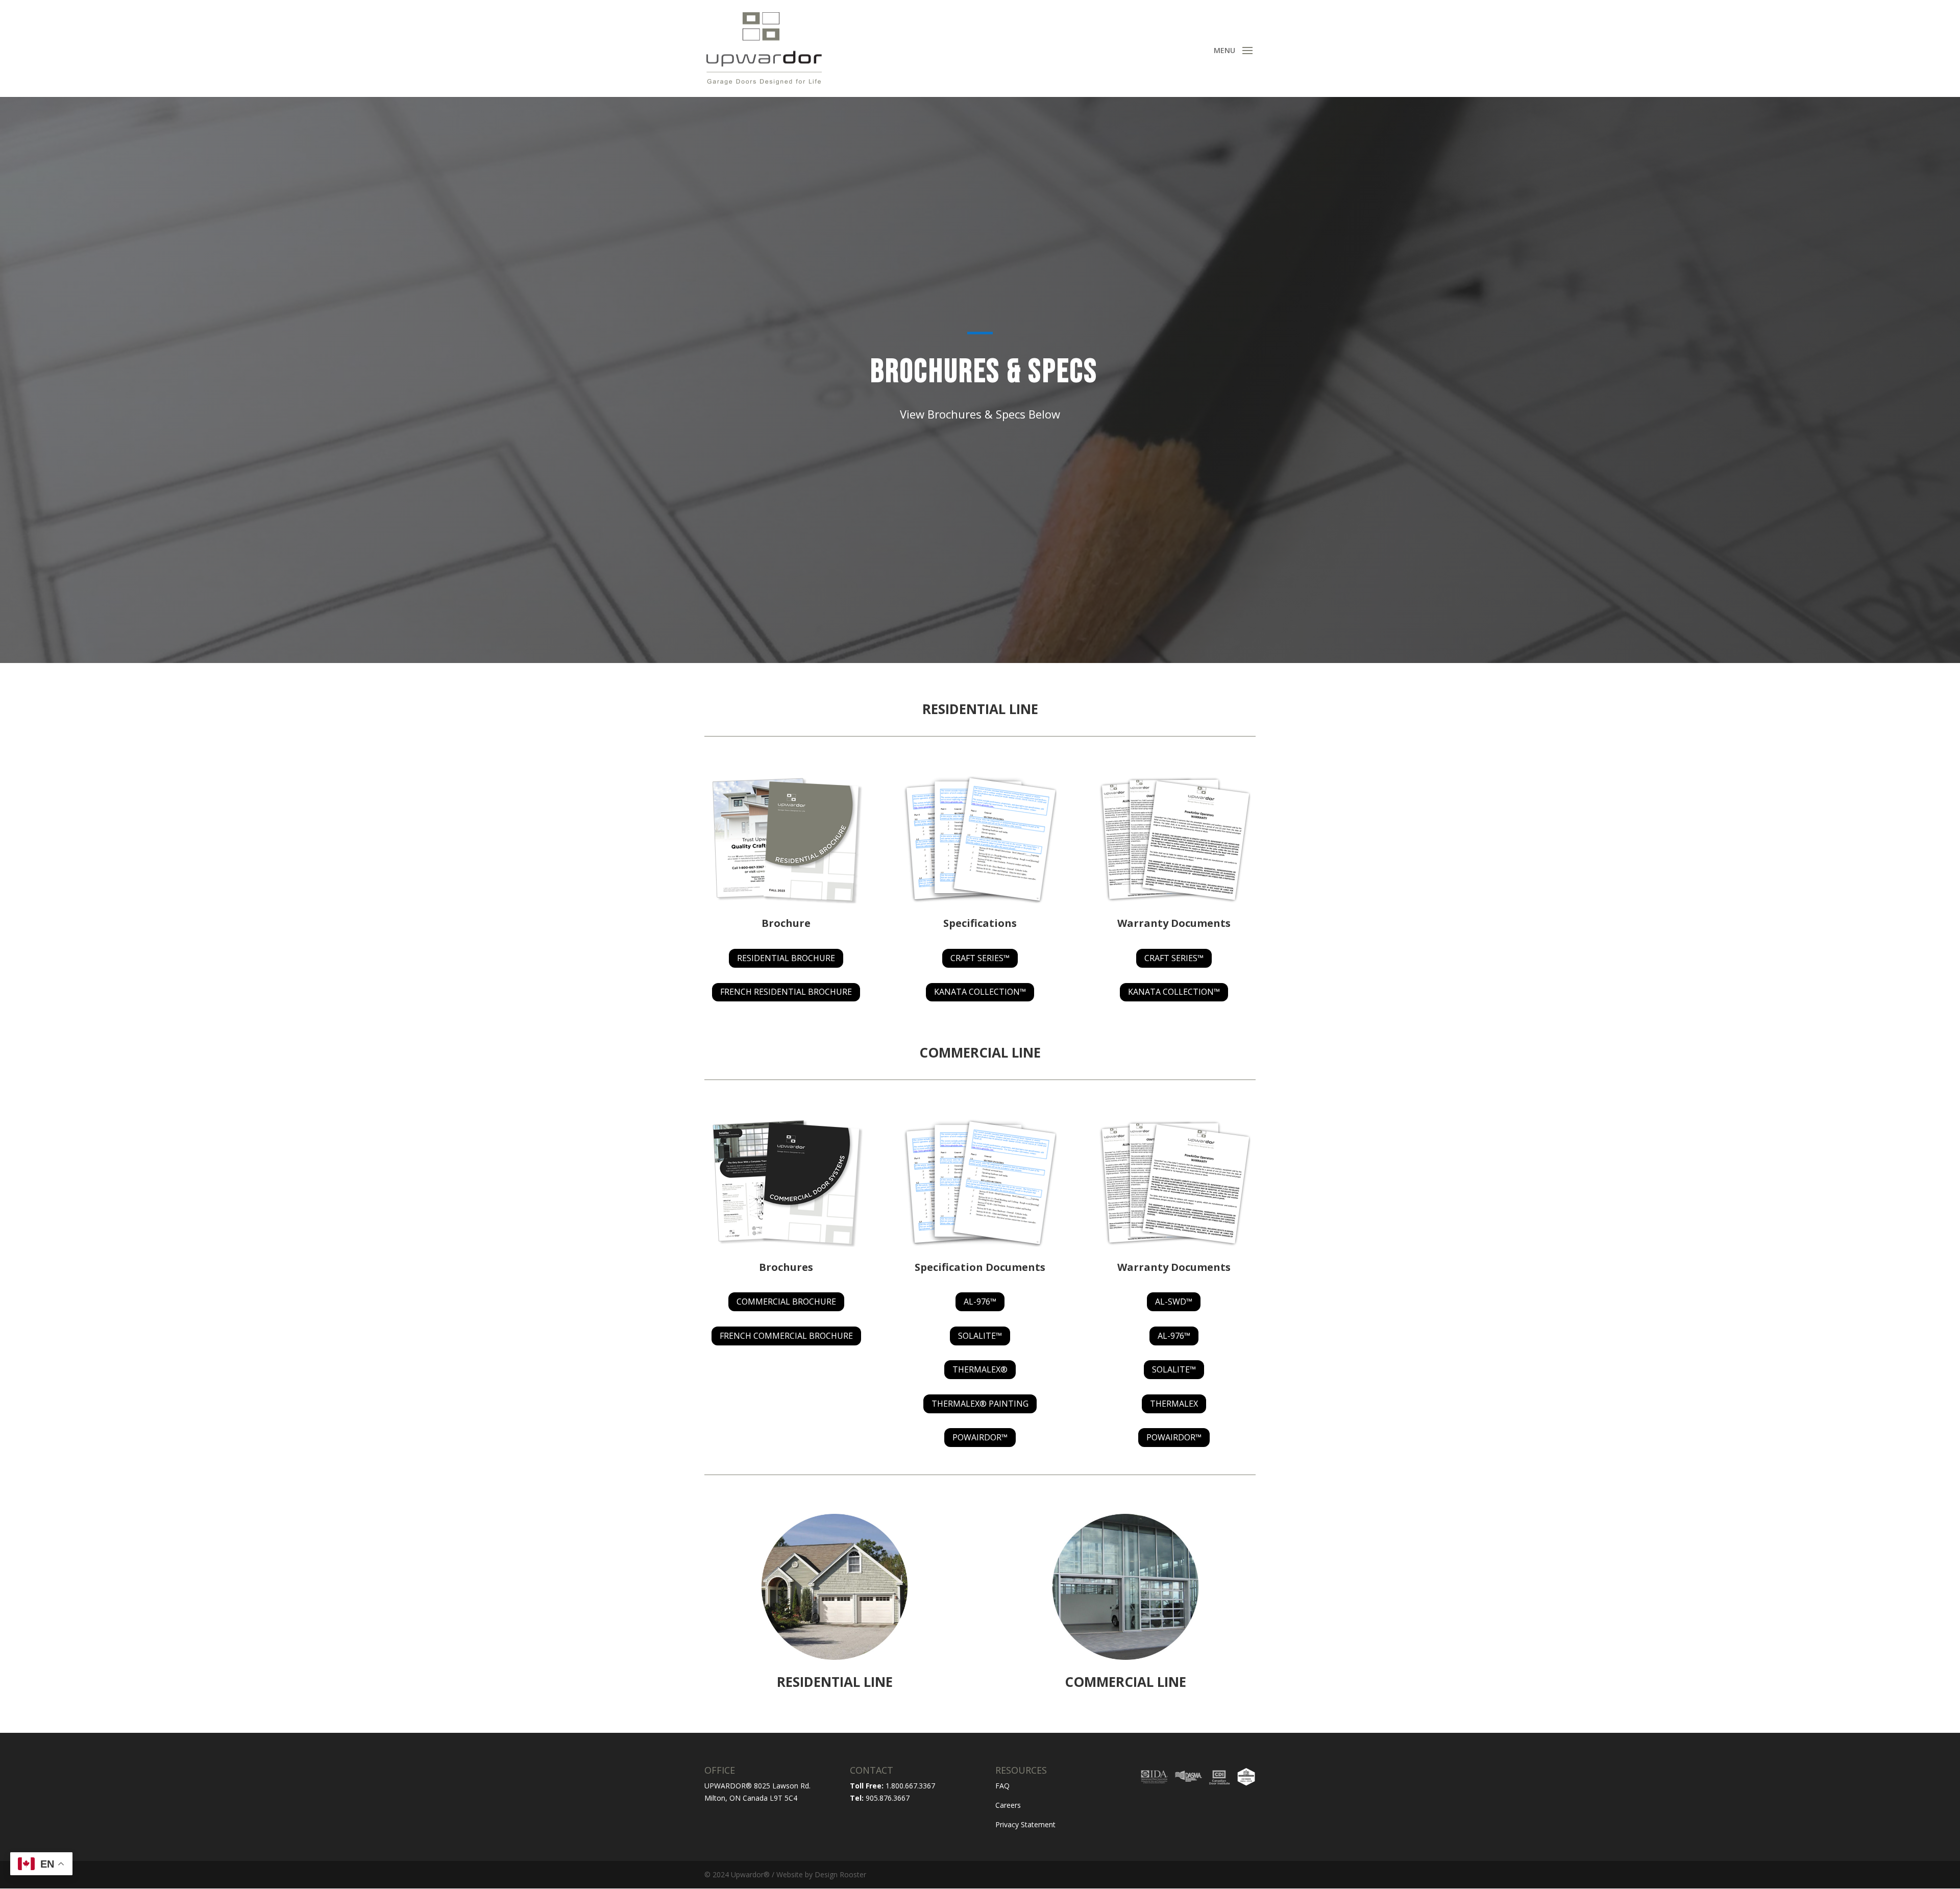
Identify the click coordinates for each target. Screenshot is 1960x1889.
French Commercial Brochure (786, 1336)
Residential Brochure (786, 958)
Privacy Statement (1025, 1824)
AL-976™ (980, 1302)
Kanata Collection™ (980, 992)
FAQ (1002, 1786)
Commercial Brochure (786, 1302)
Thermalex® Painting (980, 1404)
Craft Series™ (980, 958)
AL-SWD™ (1174, 1302)
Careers (1008, 1805)
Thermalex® (980, 1369)
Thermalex (1174, 1404)
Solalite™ (980, 1336)
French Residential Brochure (786, 992)
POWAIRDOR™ (980, 1437)
